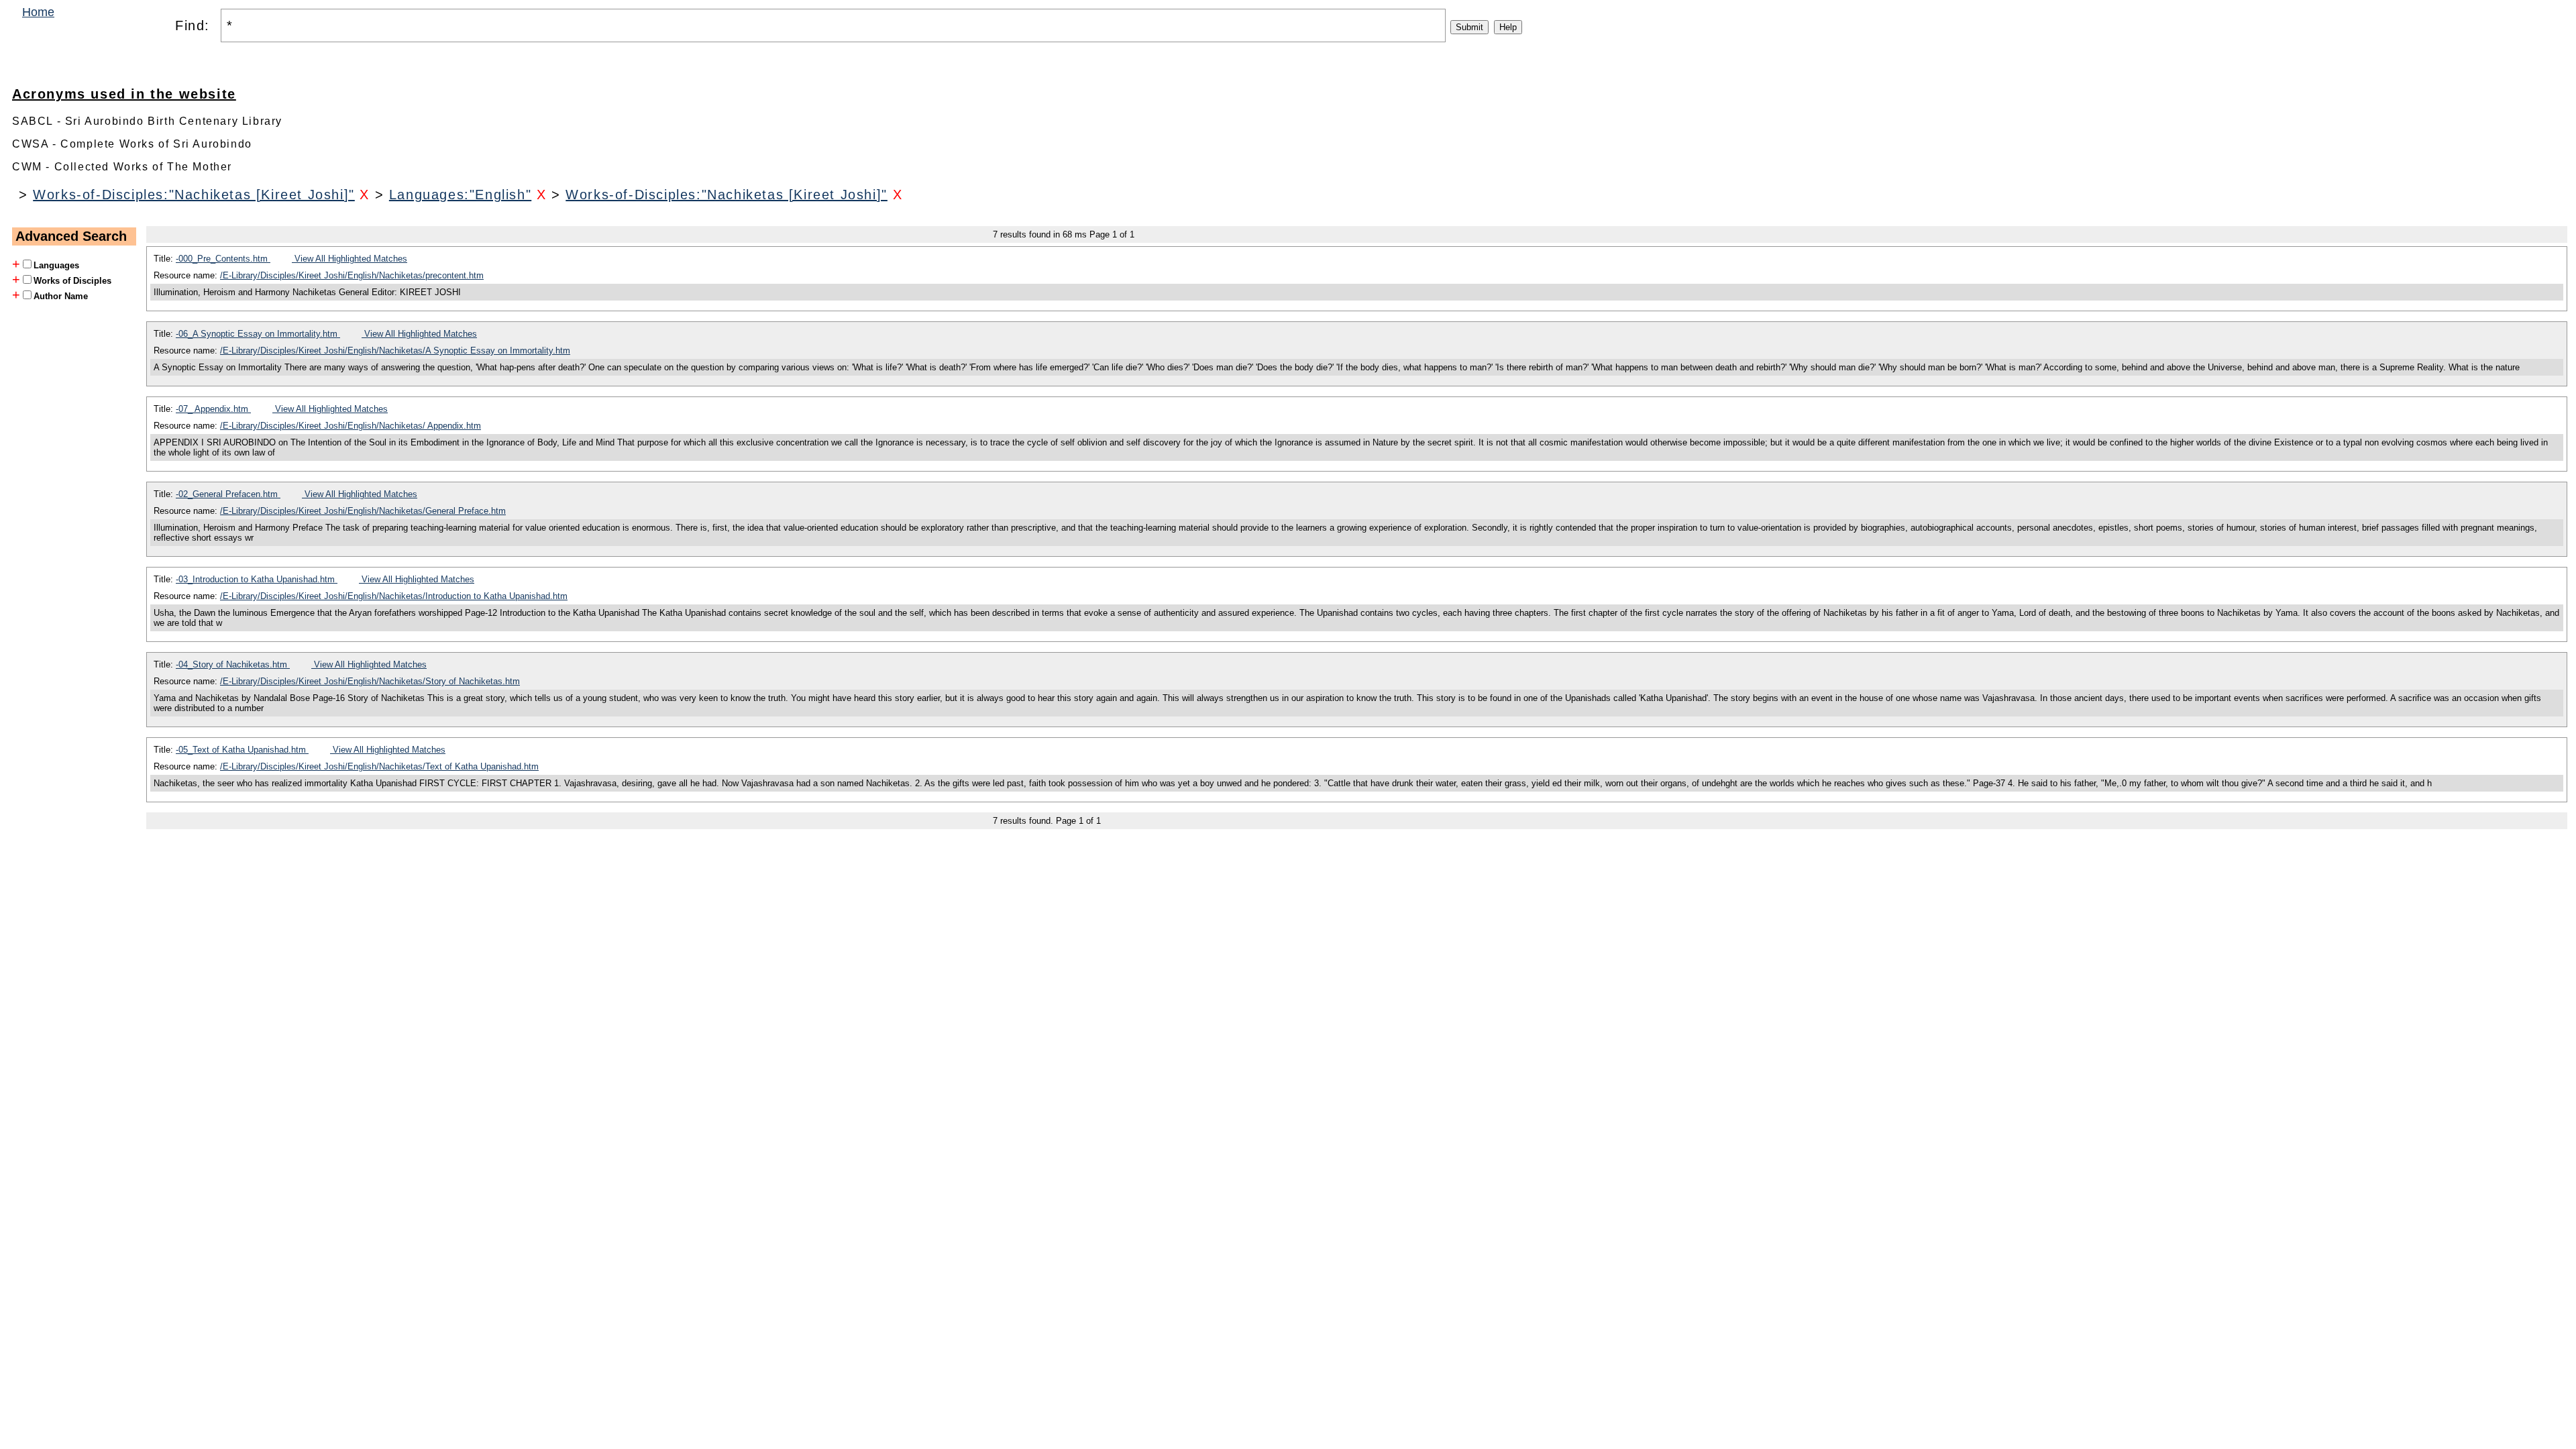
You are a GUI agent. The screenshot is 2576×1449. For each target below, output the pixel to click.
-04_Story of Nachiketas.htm (233, 664)
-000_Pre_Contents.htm (223, 259)
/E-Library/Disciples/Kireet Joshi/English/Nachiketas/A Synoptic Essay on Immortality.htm (395, 351)
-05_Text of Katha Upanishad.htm (242, 750)
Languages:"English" (460, 195)
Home (38, 12)
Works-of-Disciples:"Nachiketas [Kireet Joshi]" (194, 195)
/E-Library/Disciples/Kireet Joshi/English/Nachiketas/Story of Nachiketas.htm (370, 681)
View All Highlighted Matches (350, 259)
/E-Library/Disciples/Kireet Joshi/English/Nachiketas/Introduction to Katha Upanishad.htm (394, 596)
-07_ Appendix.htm (213, 409)
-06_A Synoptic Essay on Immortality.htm (258, 334)
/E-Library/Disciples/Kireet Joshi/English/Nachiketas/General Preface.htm (363, 511)
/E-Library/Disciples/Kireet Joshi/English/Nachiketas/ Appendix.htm (351, 426)
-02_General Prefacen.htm (228, 494)
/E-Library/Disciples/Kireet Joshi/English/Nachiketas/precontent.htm (352, 275)
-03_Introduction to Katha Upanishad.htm (257, 579)
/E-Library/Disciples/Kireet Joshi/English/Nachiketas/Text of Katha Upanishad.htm (379, 766)
